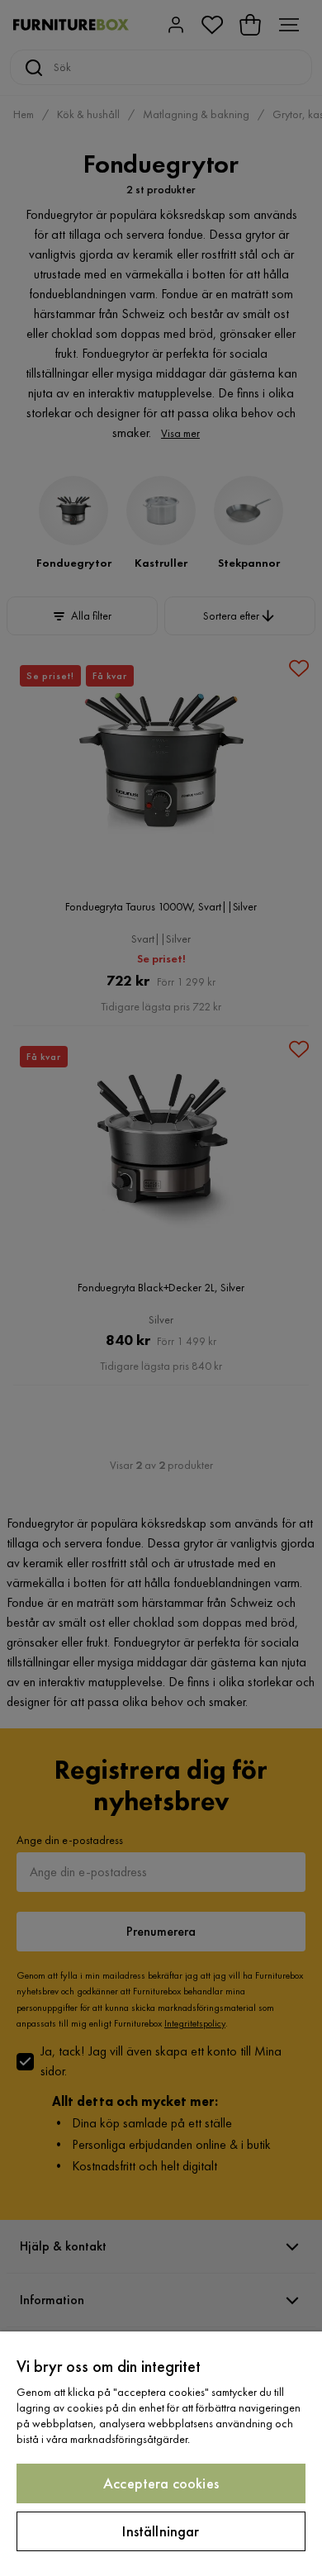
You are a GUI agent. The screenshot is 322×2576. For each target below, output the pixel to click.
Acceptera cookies (161, 2483)
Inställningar (161, 2531)
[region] (161, 2454)
